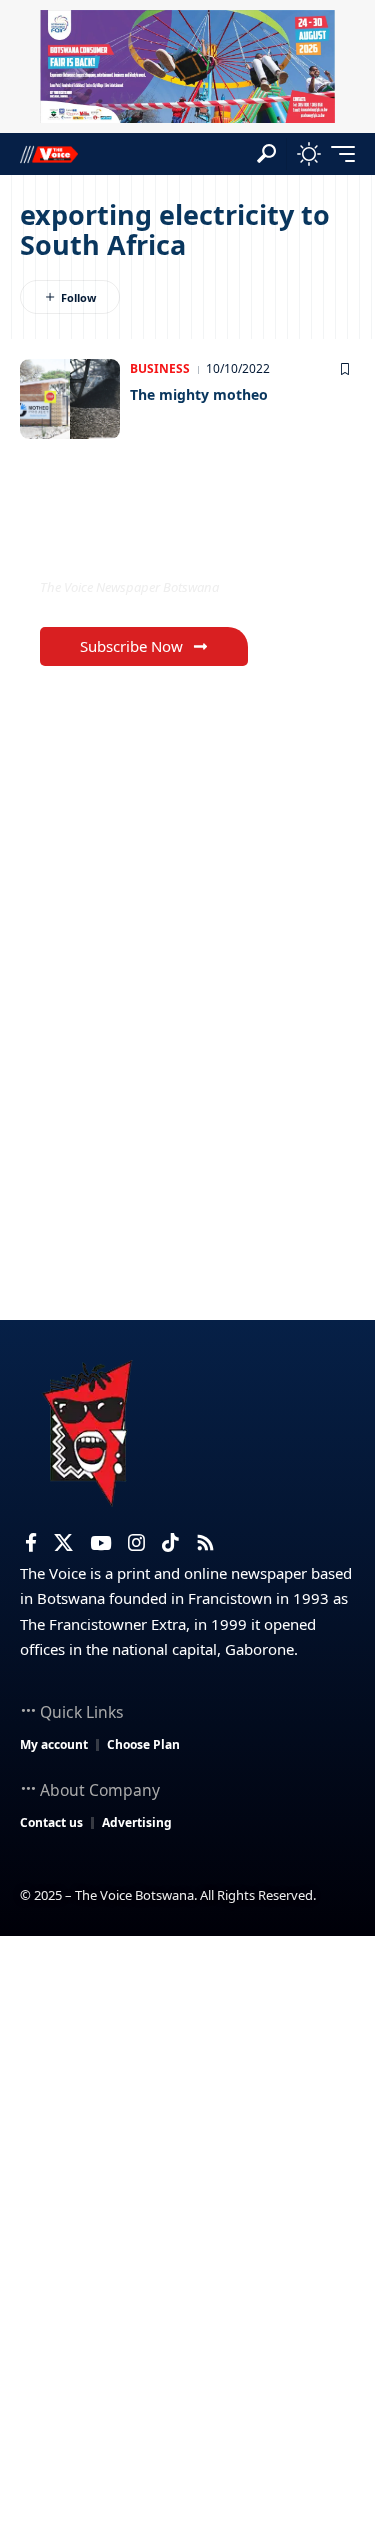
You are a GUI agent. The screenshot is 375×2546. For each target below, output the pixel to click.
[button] (266, 153)
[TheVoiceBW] (49, 153)
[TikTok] (170, 1543)
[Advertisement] (187, 2133)
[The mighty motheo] (70, 399)
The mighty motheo (199, 394)
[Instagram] (136, 1543)
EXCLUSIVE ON (123, 545)
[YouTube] (100, 1543)
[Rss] (205, 1543)
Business (160, 368)
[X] (63, 1543)
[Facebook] (31, 1543)
